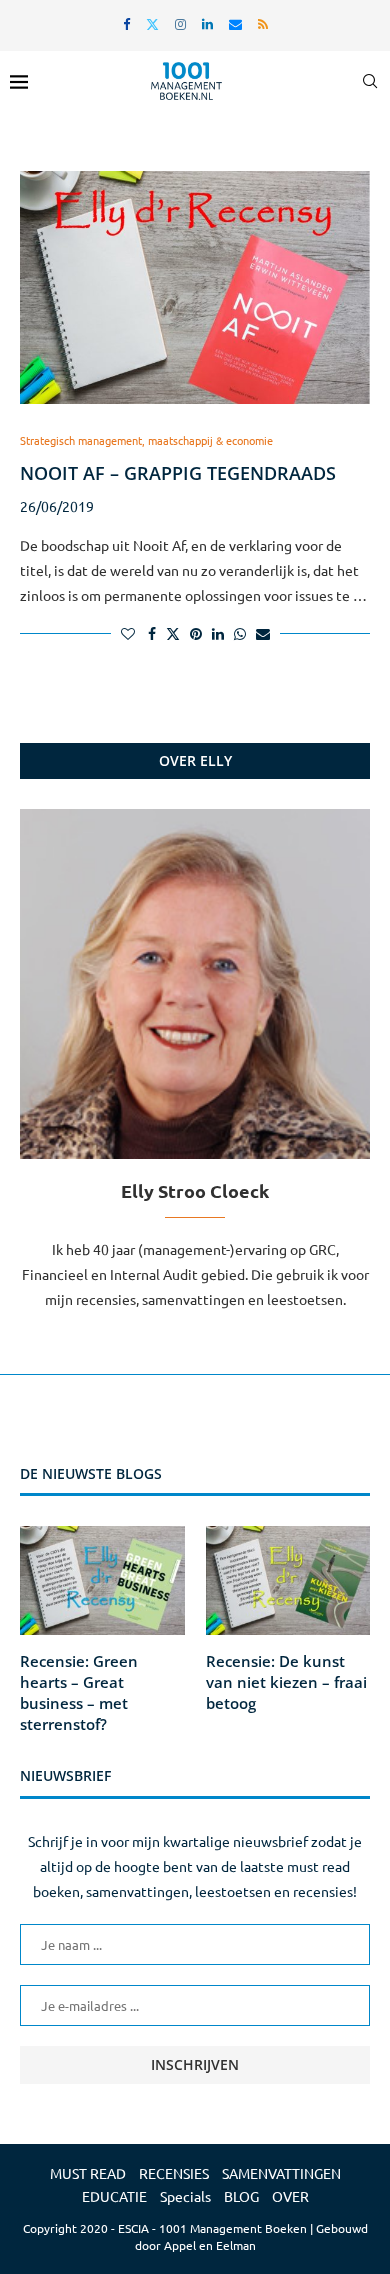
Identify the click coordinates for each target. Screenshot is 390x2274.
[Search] (370, 81)
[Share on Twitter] (173, 633)
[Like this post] (128, 633)
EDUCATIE (114, 2196)
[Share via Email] (263, 633)
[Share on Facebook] (152, 633)
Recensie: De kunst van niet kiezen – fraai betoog (286, 1682)
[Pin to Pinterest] (196, 633)
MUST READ (88, 2173)
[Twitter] (152, 23)
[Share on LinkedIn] (218, 633)
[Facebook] (126, 23)
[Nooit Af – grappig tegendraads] (195, 287)
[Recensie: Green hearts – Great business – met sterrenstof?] (102, 1581)
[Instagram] (180, 23)
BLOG (241, 2196)
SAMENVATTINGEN (281, 2173)
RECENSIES (174, 2173)
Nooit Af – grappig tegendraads (178, 473)
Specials (185, 2196)
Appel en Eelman (210, 2245)
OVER (290, 2196)
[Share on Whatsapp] (240, 633)
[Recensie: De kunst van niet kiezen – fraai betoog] (288, 1581)
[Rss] (263, 23)
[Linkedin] (207, 23)
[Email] (235, 23)
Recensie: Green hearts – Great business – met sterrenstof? (79, 1692)
